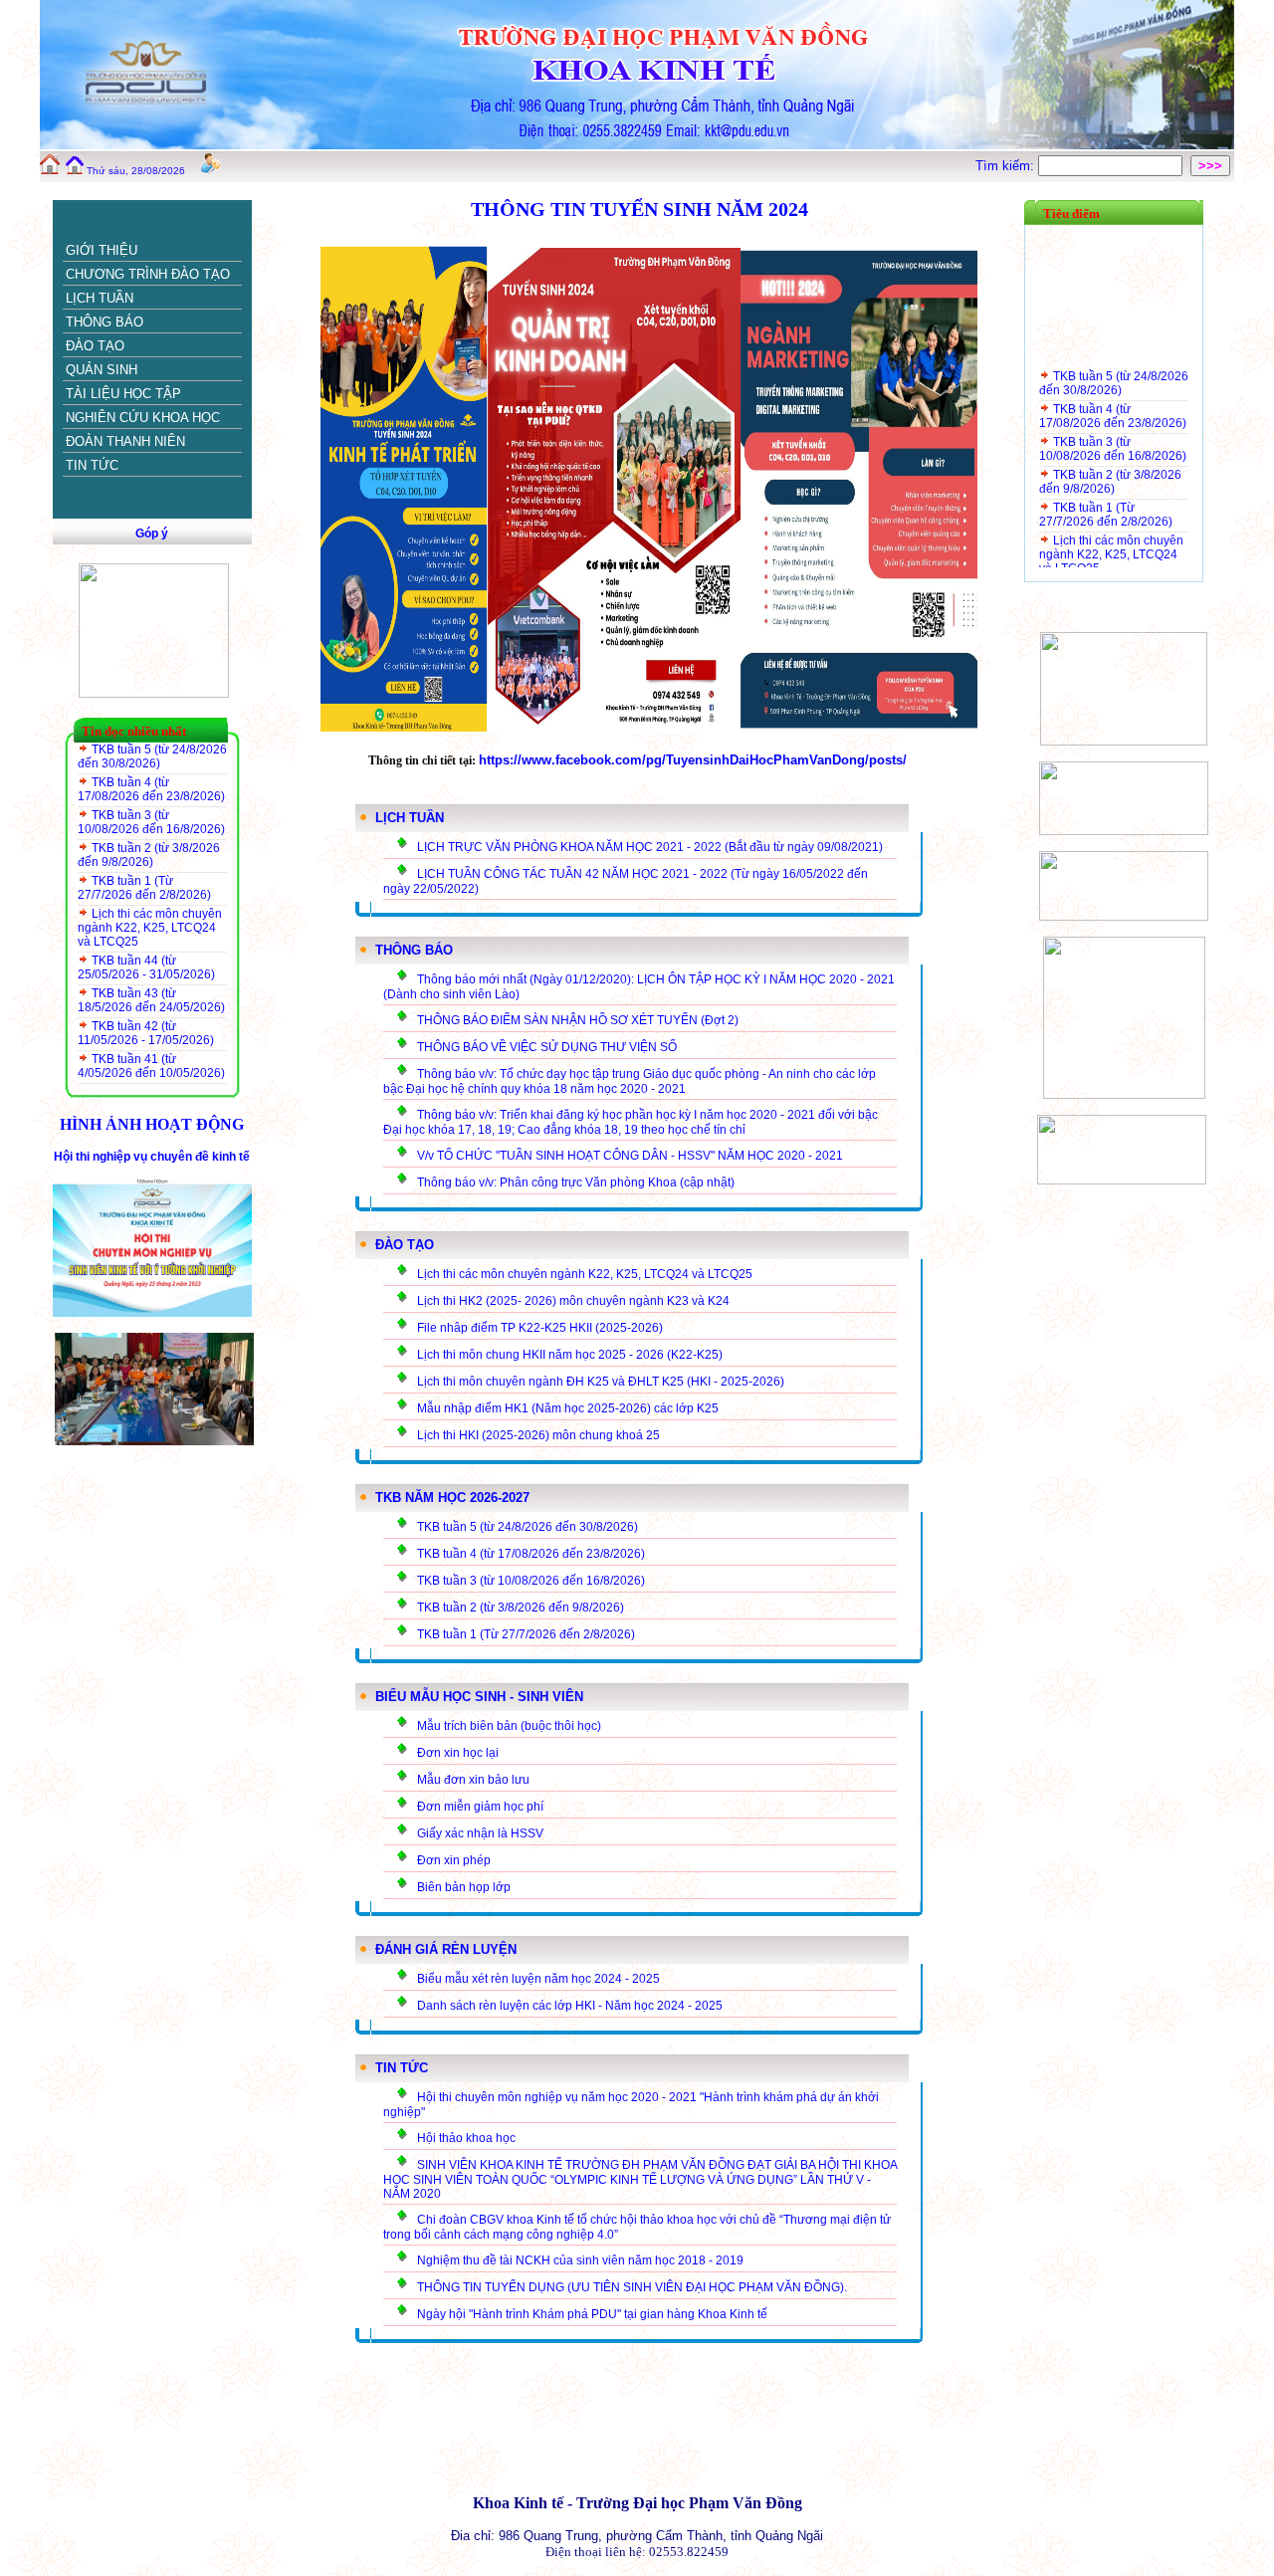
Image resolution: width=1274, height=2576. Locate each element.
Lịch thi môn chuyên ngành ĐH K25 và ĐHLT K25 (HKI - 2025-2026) (601, 1382)
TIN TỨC (92, 465)
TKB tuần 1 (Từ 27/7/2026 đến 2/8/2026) (144, 888)
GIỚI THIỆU (102, 250)
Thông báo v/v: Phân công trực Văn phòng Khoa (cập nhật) (576, 1182)
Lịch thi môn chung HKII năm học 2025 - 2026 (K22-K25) (570, 1355)
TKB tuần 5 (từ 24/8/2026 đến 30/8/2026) (152, 756)
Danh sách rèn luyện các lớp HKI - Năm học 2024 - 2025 (570, 2006)
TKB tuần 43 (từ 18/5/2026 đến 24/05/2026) (151, 1000)
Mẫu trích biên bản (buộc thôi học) (509, 1726)
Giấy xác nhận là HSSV (480, 1833)
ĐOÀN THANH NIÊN (125, 441)
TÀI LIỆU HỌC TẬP (123, 394)
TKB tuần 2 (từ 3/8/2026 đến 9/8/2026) (149, 855)
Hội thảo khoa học (466, 2138)
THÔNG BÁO (105, 322)
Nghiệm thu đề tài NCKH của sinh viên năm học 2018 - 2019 (580, 2260)
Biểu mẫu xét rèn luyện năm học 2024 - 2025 (538, 1979)
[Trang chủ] (75, 170)
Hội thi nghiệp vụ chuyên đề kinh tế (152, 1157)
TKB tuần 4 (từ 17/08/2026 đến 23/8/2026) (151, 789)
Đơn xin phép (454, 1860)
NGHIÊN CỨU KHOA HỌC (143, 418)
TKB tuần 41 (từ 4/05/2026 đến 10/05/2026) (151, 1066)
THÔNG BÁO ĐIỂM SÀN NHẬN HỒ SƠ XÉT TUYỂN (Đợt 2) (578, 1020)
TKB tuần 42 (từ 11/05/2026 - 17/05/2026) (146, 1033)
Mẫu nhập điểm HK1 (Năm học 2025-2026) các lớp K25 (568, 1408)
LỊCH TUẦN (100, 298)
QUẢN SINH (102, 370)
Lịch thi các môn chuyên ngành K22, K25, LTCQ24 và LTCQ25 (150, 928)
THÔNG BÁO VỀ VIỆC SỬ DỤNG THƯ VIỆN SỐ (547, 1047)
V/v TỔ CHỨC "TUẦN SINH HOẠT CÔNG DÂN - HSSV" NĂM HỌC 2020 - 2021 (630, 1156)
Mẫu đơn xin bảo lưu (473, 1780)
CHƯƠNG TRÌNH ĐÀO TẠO (148, 274)
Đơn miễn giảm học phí (480, 1807)
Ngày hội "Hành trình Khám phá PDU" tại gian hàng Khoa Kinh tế (592, 2314)
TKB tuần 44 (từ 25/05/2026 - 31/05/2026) (146, 967)
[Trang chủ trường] (50, 170)
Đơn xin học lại (458, 1753)
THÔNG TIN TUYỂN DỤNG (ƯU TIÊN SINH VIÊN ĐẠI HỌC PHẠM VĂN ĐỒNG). (632, 2287)
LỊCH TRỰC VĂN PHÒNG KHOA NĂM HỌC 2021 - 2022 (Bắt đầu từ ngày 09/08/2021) (650, 847)
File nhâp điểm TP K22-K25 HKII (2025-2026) (540, 1328)
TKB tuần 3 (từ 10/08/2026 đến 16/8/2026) (151, 822)
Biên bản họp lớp (464, 1887)
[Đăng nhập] (211, 170)
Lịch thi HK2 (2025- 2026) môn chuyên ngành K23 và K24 (573, 1301)
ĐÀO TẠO (95, 346)
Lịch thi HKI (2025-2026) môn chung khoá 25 (538, 1435)
